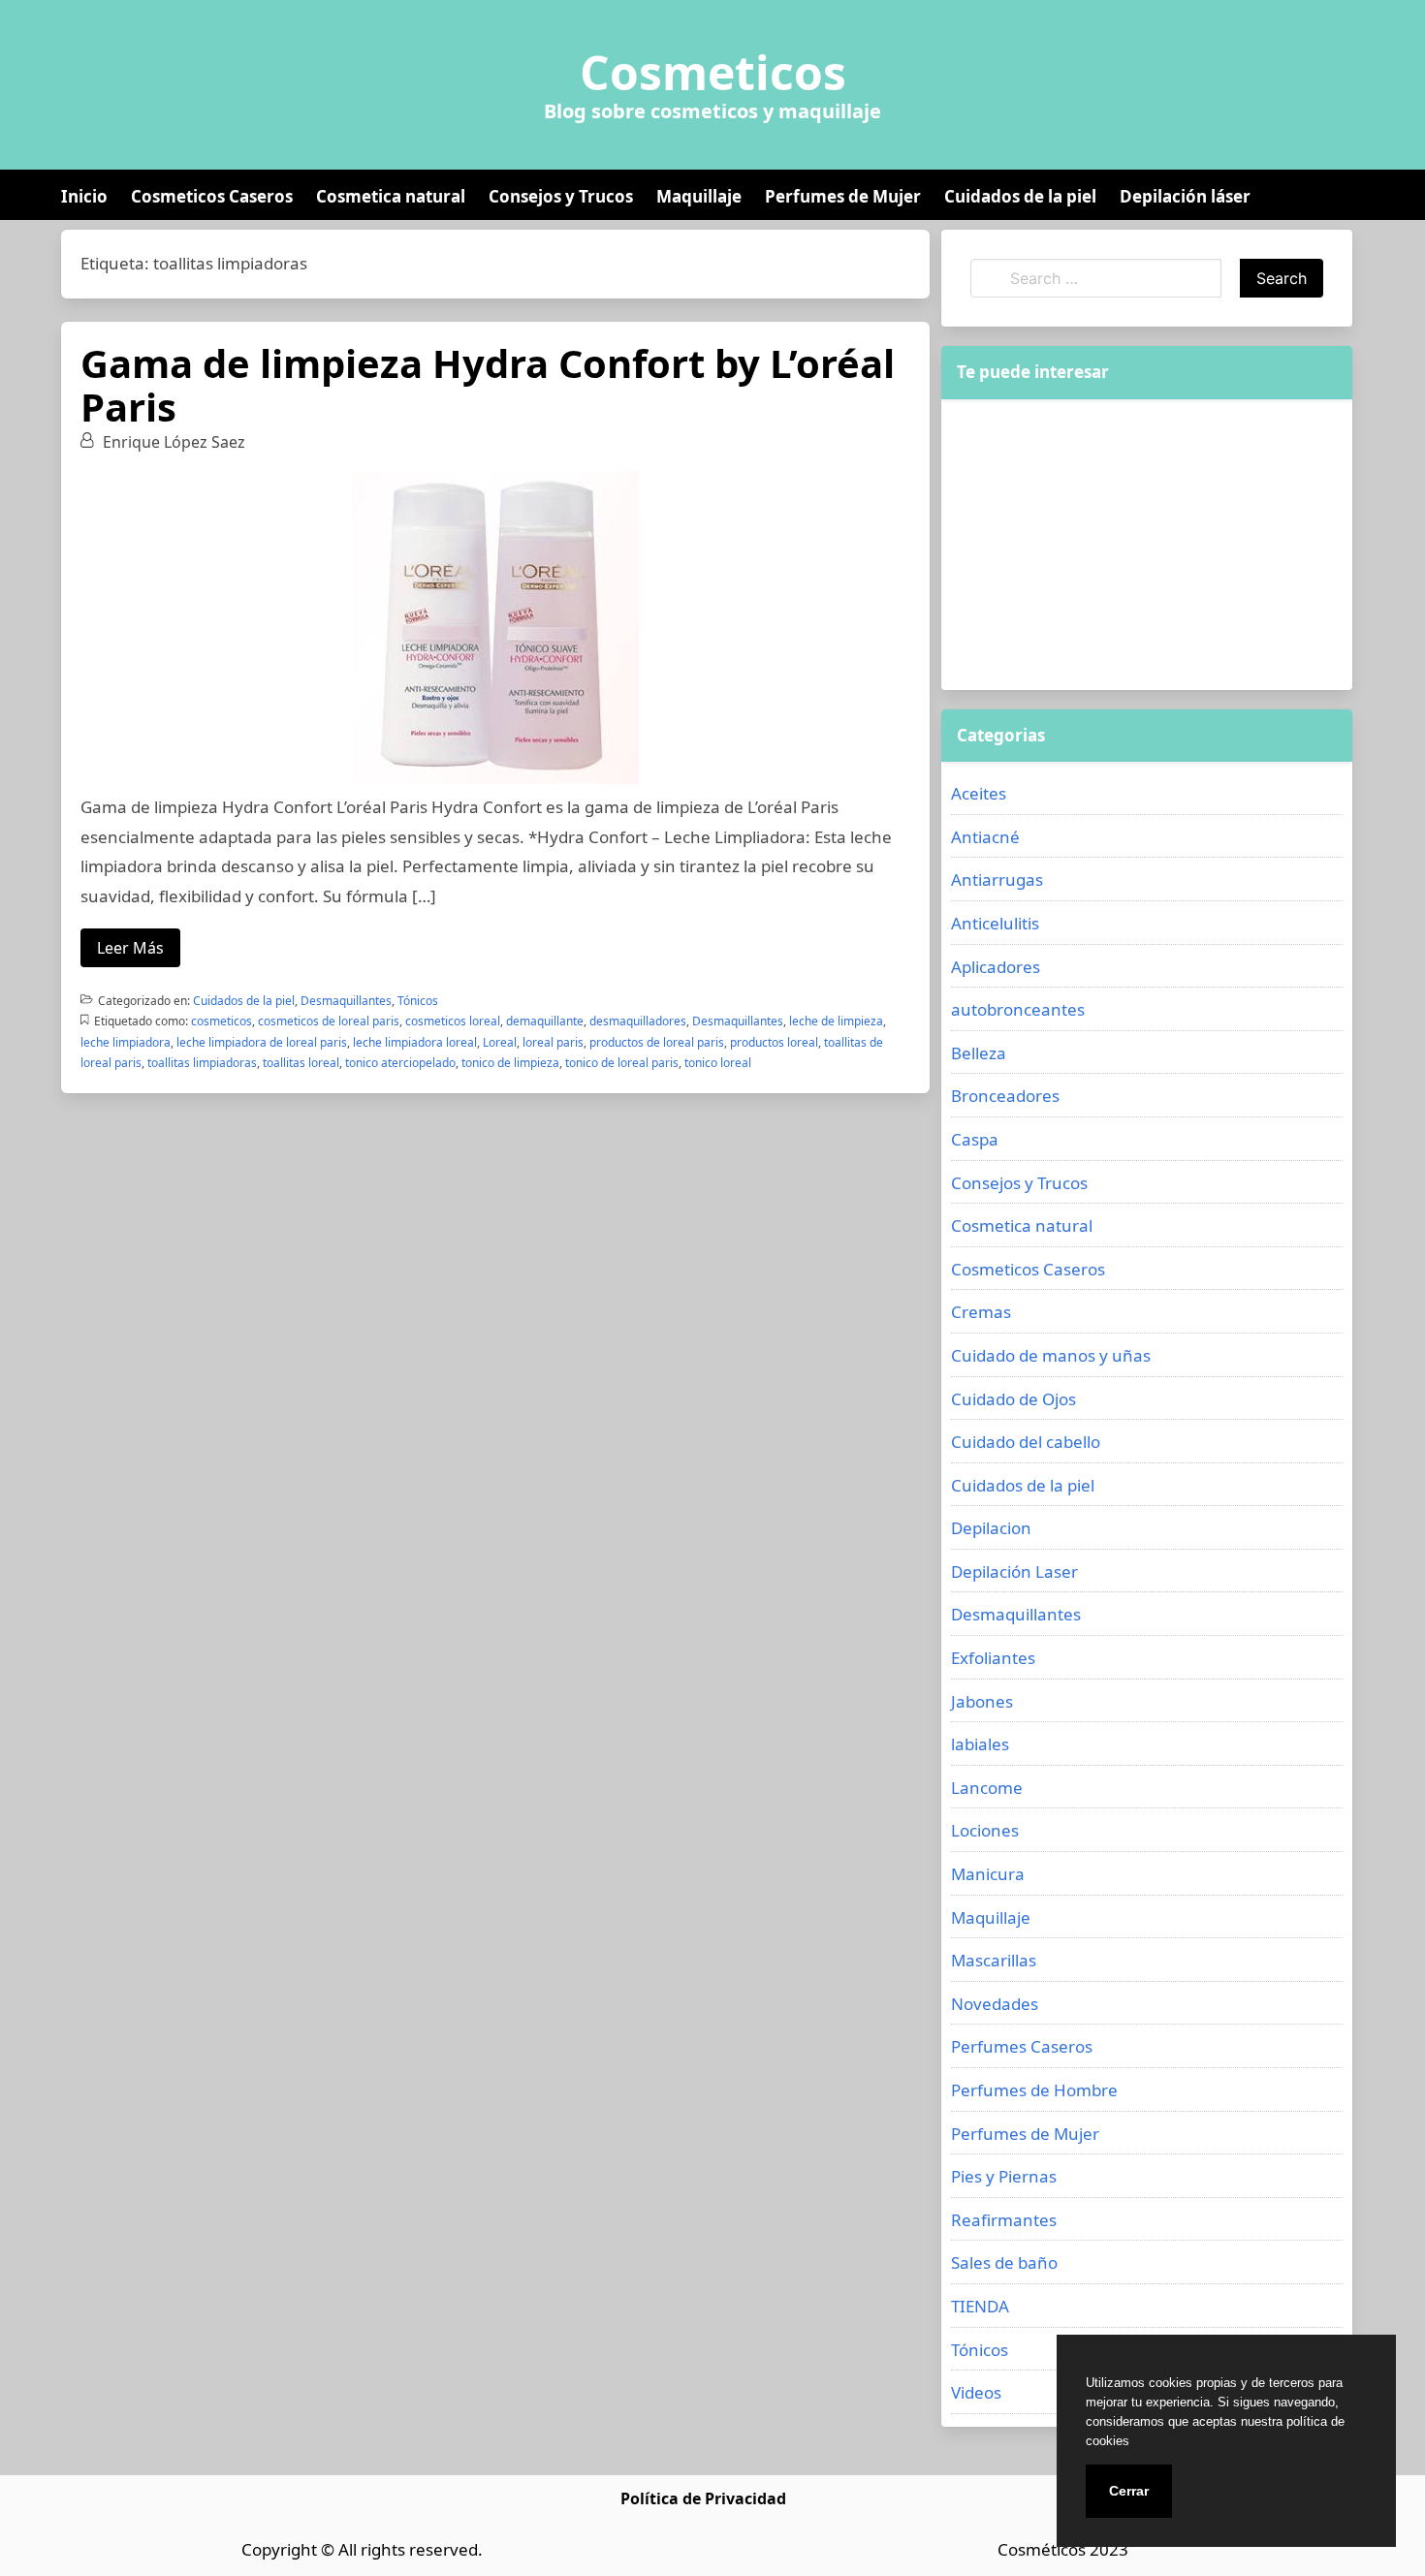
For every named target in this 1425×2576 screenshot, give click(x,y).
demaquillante (545, 1021)
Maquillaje (699, 196)
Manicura (988, 1874)
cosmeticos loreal (453, 1021)
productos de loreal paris (657, 1042)
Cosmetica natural (391, 196)
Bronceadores (1005, 1096)
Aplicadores (996, 967)
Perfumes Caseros (1022, 2046)
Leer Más (130, 948)
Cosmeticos (713, 73)
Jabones (982, 1701)
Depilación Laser (1014, 1571)
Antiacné (985, 837)
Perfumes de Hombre (1034, 2090)
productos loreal (774, 1042)
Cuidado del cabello (1026, 1442)
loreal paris (553, 1042)
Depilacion (991, 1528)
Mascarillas (994, 1960)
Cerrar (1129, 2491)
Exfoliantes (993, 1658)
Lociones (985, 1830)
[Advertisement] (1147, 545)
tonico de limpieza (510, 1063)
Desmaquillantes (346, 1001)
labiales (980, 1744)
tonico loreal (718, 1063)
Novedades (995, 2004)
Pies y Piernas (1004, 2176)
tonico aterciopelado (400, 1063)
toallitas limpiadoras (202, 1063)
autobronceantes (1018, 1009)
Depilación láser (1185, 196)
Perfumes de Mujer (843, 196)
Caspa (975, 1139)
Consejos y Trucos (561, 196)
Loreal (500, 1042)
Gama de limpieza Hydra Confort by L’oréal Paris (488, 385)
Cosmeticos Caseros (212, 196)
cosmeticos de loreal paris (329, 1021)
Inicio (84, 196)
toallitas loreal (301, 1063)
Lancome (987, 1788)
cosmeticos (222, 1021)
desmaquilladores (638, 1021)
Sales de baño (1004, 2262)
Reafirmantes (1004, 2220)
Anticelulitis (995, 923)
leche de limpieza (836, 1021)
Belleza (979, 1053)
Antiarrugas (997, 880)
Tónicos (418, 1001)
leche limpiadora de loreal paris (262, 1042)
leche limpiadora (126, 1042)
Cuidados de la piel (1020, 196)
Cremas (981, 1312)
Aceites (979, 793)
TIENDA (980, 2306)
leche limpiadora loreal (415, 1042)
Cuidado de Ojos (1013, 1399)
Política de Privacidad (703, 2498)
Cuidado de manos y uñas (1051, 1355)
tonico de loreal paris (622, 1063)
